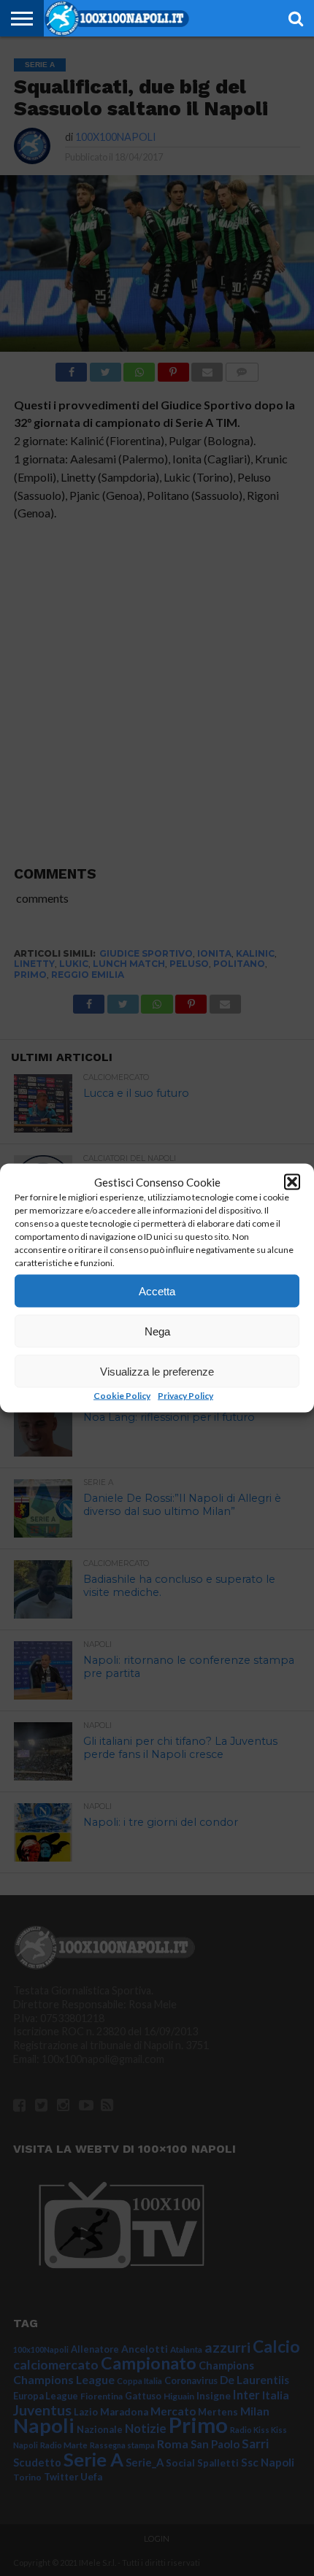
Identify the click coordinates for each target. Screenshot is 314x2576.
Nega (157, 1331)
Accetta (157, 1291)
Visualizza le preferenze (157, 1371)
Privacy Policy (185, 1396)
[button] (292, 1182)
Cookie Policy (122, 1396)
